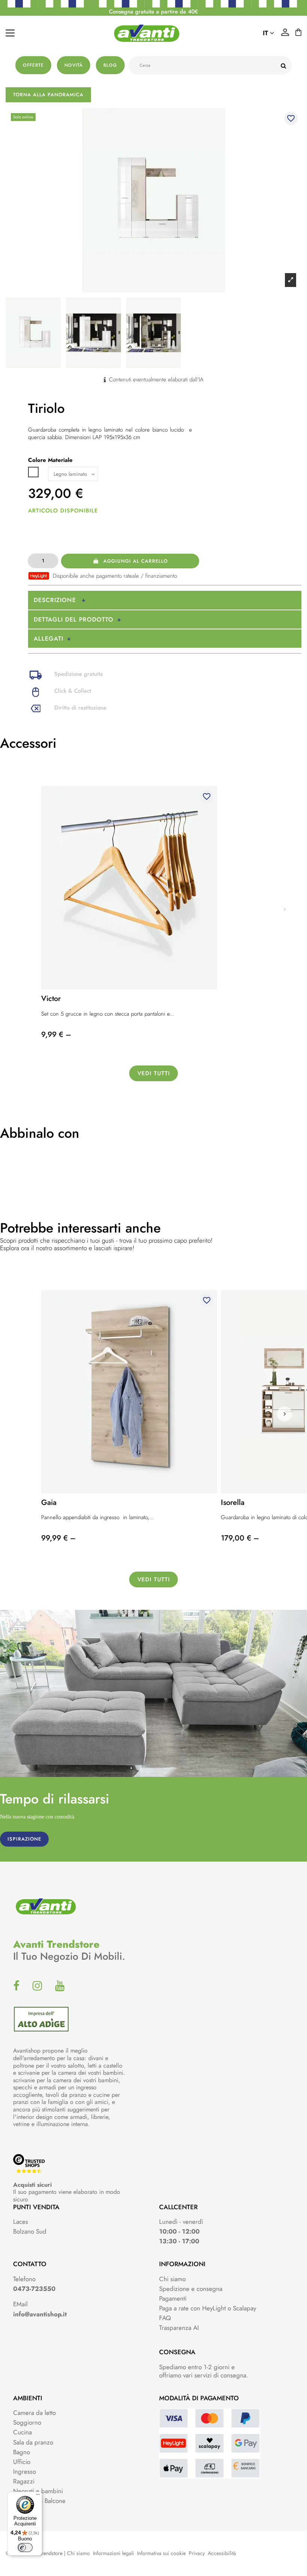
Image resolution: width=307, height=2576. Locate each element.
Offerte (33, 65)
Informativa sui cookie (161, 2553)
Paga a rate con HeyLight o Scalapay (208, 2308)
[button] (285, 1414)
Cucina (22, 2432)
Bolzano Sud (30, 2231)
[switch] (25, 2548)
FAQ (165, 2318)
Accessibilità (222, 2553)
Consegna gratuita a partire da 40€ (153, 12)
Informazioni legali (113, 2553)
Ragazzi (24, 2481)
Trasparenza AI (179, 2328)
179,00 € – (240, 1538)
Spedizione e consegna (191, 2289)
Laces (21, 2222)
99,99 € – (58, 1538)
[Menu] (38, 2496)
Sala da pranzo (33, 2442)
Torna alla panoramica (48, 95)
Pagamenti (173, 2298)
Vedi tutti (154, 1073)
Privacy (197, 2553)
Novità (74, 65)
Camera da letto (34, 2413)
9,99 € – (56, 1035)
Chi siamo (172, 2279)
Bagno (22, 2452)
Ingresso (25, 2471)
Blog (110, 65)
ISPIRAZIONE (24, 1839)
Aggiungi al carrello (136, 561)
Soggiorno (27, 2422)
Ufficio (22, 2462)
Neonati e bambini (38, 2491)
